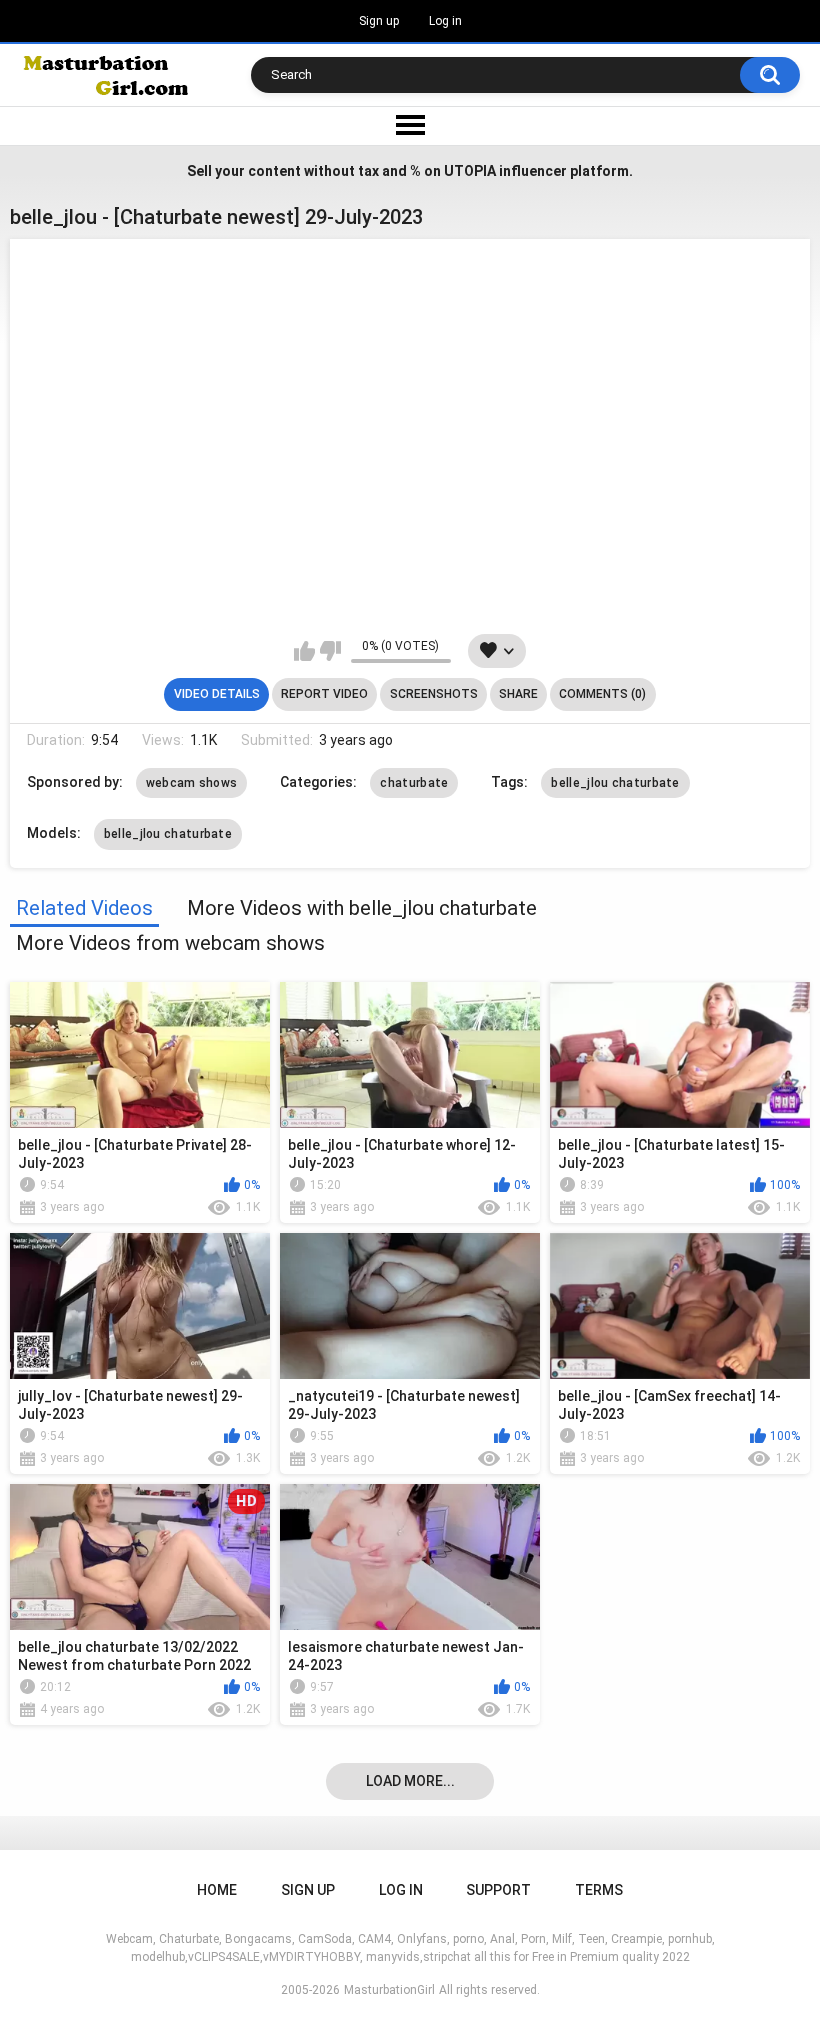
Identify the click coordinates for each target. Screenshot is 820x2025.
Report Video (324, 694)
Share (518, 694)
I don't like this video (330, 651)
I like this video (304, 651)
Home (217, 1890)
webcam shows (192, 783)
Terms (599, 1890)
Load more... (410, 1781)
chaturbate (414, 783)
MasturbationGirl (389, 1990)
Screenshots (434, 694)
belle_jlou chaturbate (615, 783)
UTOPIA (470, 171)
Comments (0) (602, 694)
